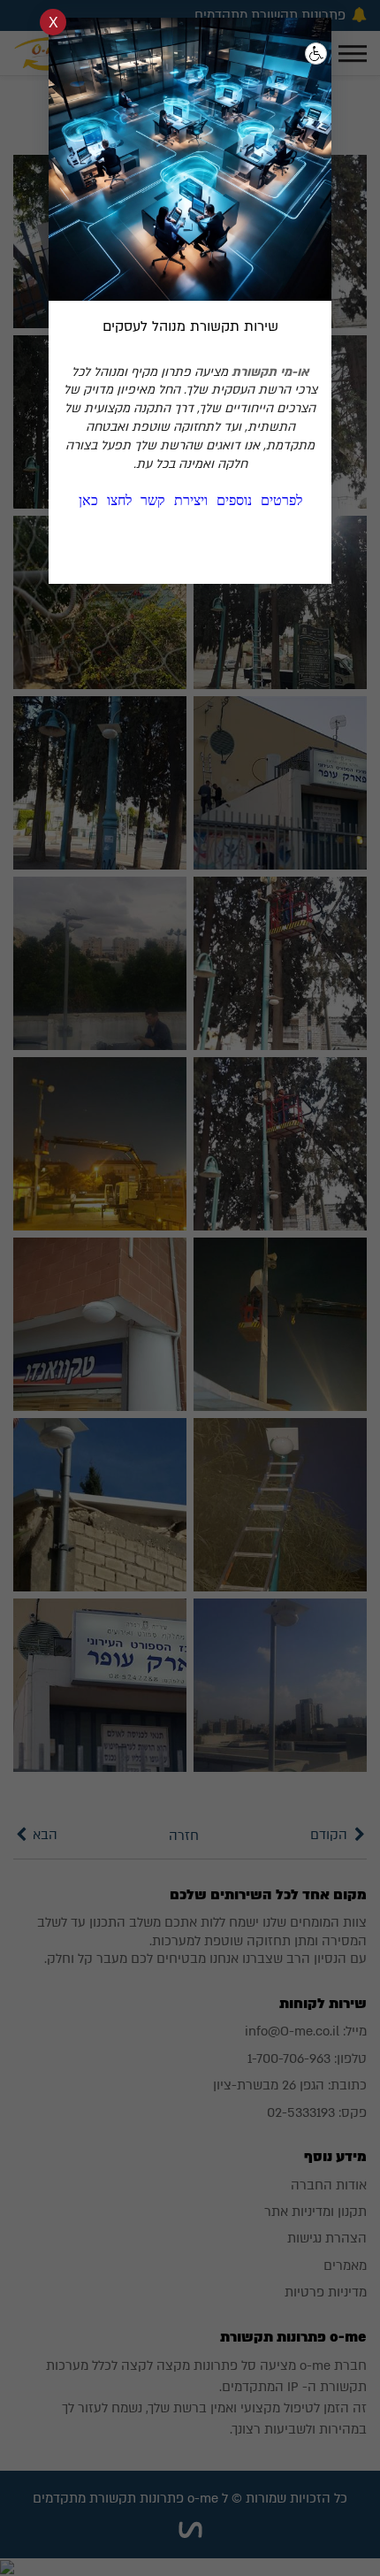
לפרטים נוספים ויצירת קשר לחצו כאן (190, 500)
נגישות (316, 54)
